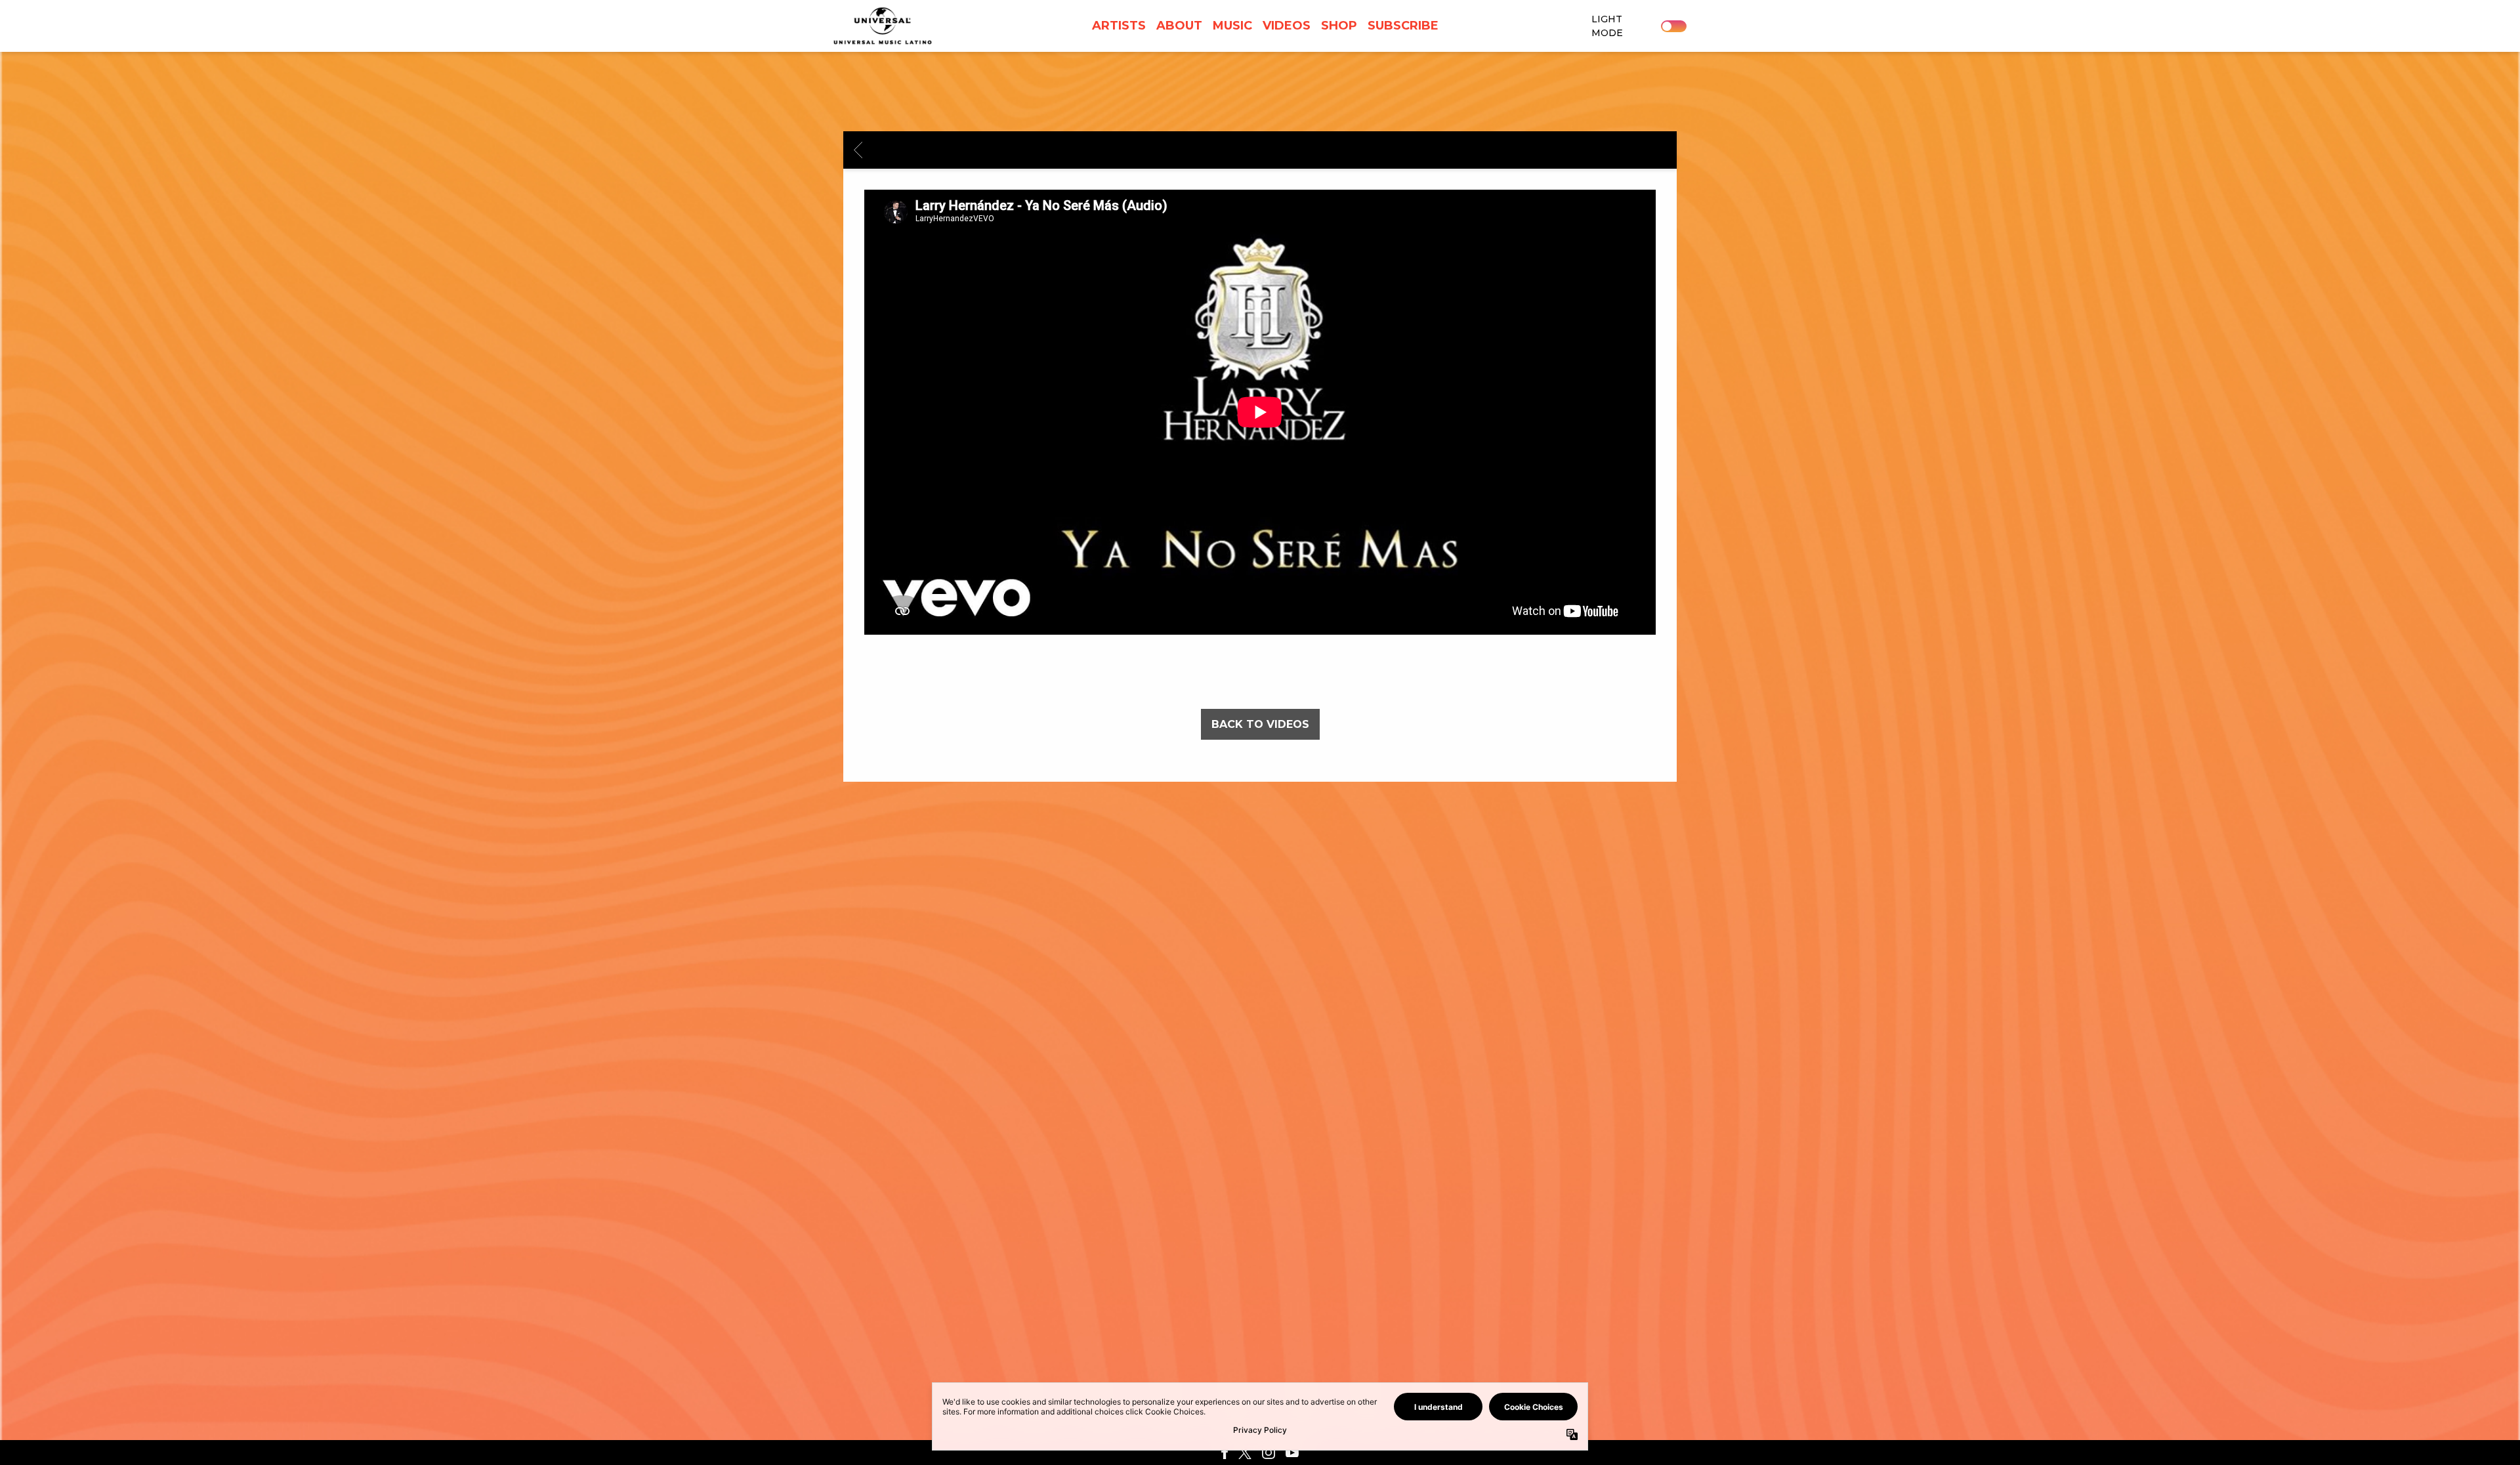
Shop (1339, 26)
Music (1232, 26)
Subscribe (1403, 26)
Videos (1287, 26)
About (1179, 26)
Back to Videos (1260, 724)
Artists (1119, 26)
